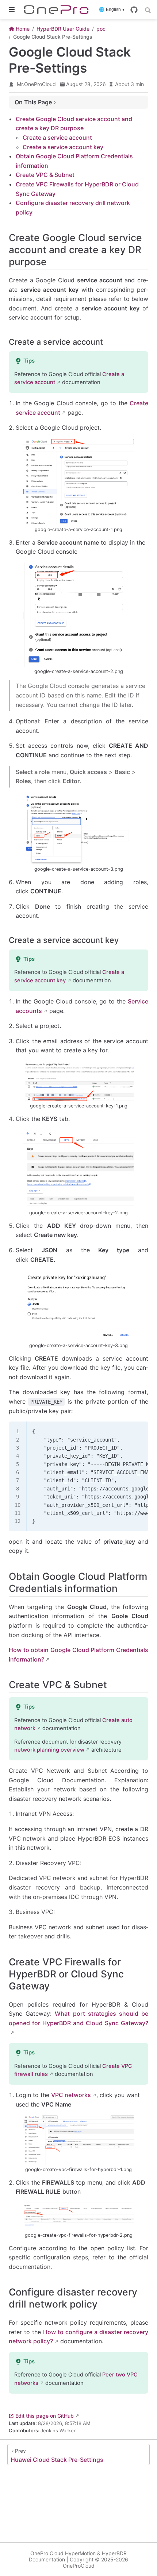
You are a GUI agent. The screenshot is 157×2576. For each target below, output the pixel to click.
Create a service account (57, 138)
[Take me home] (59, 9)
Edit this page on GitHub (45, 2416)
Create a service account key (63, 147)
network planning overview (49, 1750)
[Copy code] (138, 1431)
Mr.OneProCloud (36, 84)
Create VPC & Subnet (45, 175)
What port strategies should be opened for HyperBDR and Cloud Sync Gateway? (78, 2018)
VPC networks (71, 2095)
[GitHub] (134, 10)
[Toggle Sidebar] (13, 9)
